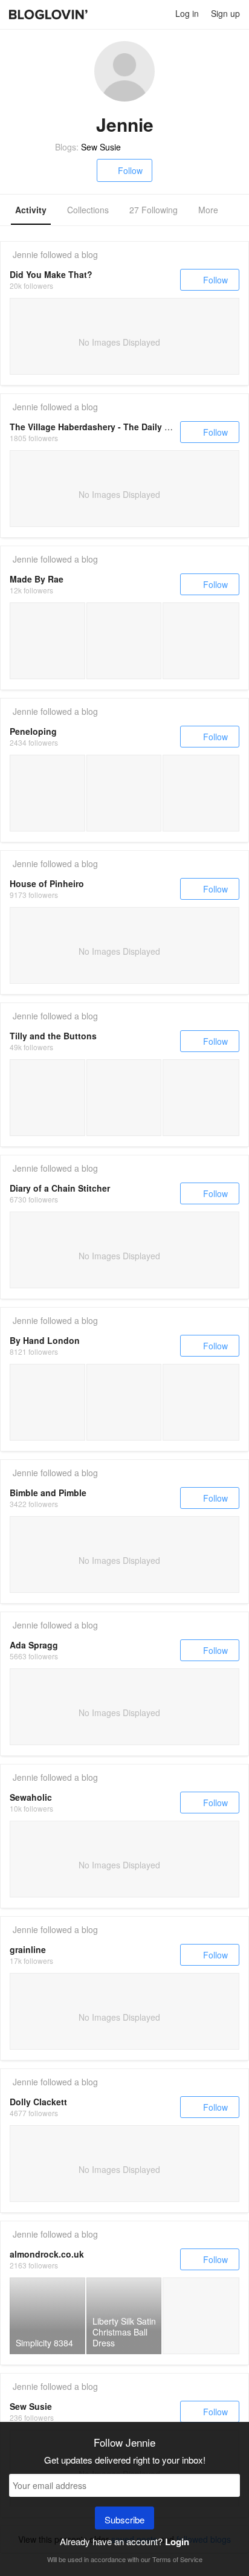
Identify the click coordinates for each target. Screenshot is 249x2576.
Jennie (25, 254)
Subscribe (124, 2520)
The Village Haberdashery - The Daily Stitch (99, 427)
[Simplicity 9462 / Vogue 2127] (201, 2316)
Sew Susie (101, 147)
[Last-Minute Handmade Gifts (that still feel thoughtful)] (47, 1402)
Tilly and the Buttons (53, 1036)
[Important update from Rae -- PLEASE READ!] (124, 641)
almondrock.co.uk (47, 2254)
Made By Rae (37, 579)
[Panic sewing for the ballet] (124, 793)
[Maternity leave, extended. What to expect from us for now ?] (124, 1402)
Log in (187, 13)
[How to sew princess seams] (124, 1098)
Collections (88, 210)
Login (177, 2542)
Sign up (225, 13)
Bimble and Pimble (48, 1493)
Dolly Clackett (38, 2102)
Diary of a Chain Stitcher (60, 1188)
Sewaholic (31, 1797)
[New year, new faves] (47, 641)
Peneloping (33, 731)
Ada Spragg (34, 1645)
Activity (31, 210)
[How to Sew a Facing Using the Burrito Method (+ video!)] (47, 1098)
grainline (28, 1949)
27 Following (154, 210)
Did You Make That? (51, 274)
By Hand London (45, 1340)
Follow (130, 170)
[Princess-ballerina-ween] (47, 793)
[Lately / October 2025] (201, 641)
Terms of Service (177, 2559)
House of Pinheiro (47, 883)
